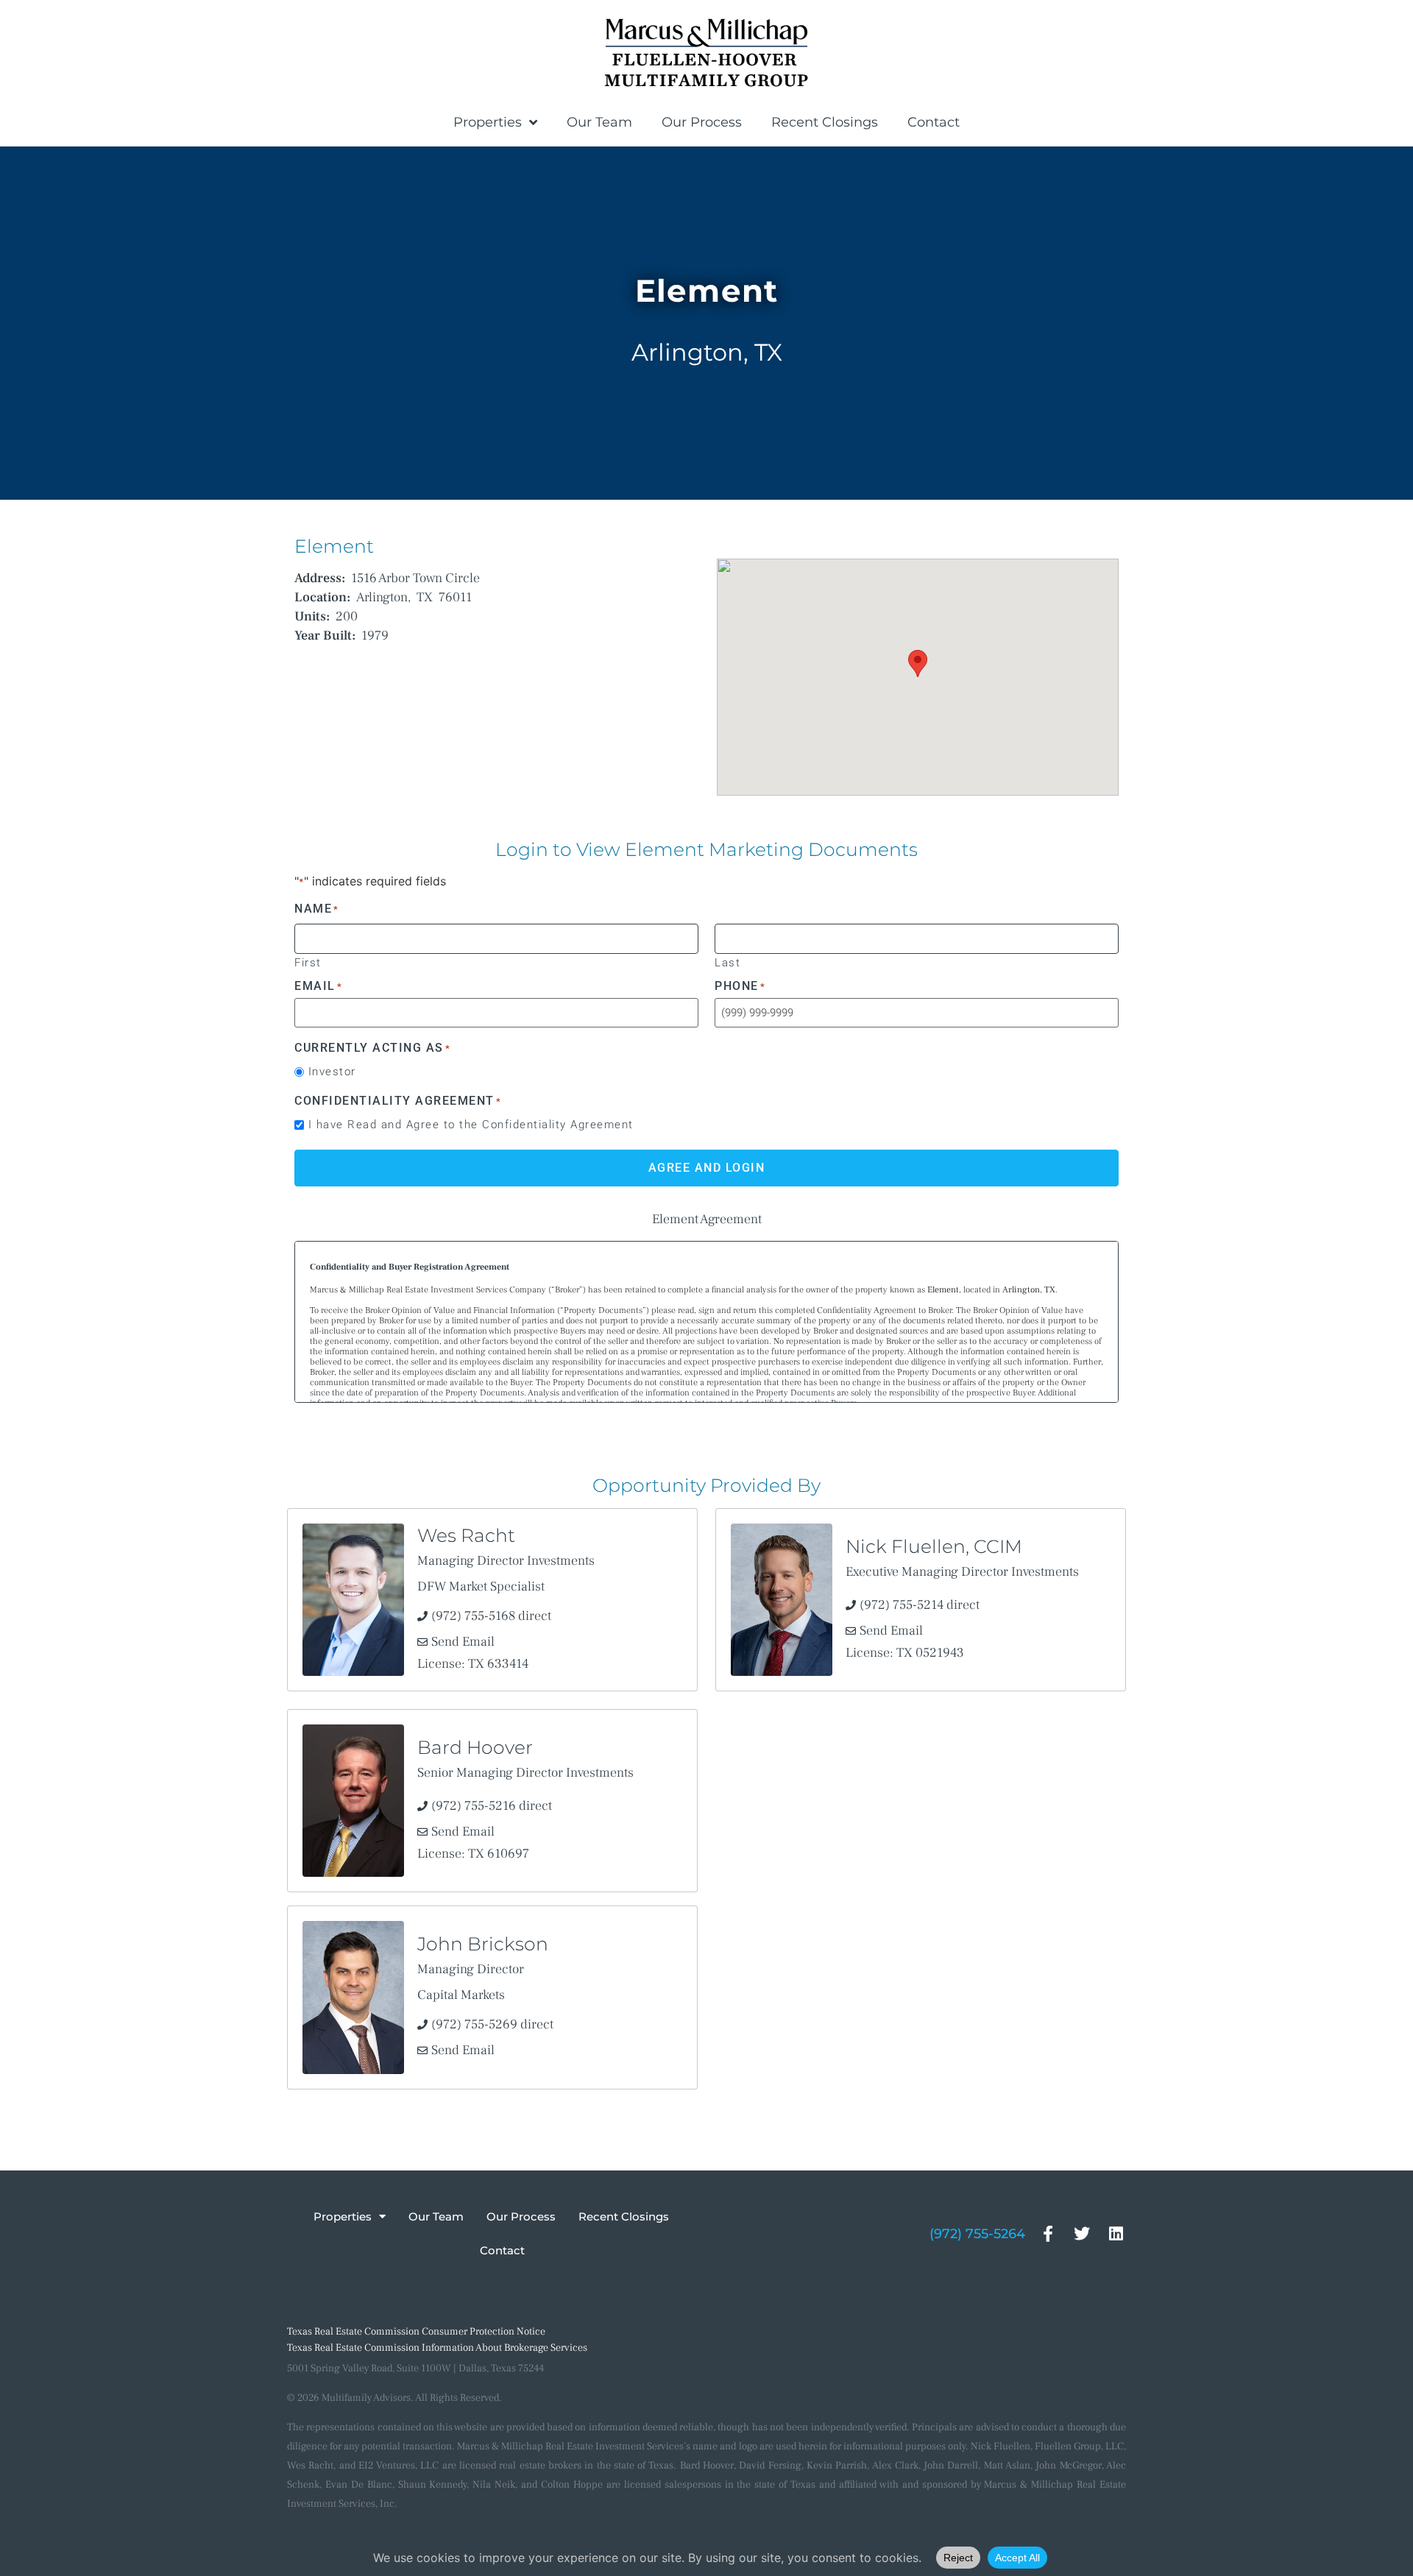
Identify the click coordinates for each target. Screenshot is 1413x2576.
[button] (918, 664)
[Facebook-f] (1048, 2233)
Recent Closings (825, 122)
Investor (332, 1072)
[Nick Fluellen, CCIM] (782, 1600)
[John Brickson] (353, 1997)
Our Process (702, 122)
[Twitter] (1082, 2233)
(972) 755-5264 (977, 2234)
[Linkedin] (1116, 2233)
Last (727, 962)
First (308, 962)
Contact (934, 122)
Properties (488, 122)
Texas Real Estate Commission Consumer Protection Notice (416, 2332)
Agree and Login (707, 1168)
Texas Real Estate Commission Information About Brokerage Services (437, 2348)
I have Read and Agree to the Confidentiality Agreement (471, 1125)
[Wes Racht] (353, 1600)
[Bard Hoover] (353, 1801)
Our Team (599, 122)
